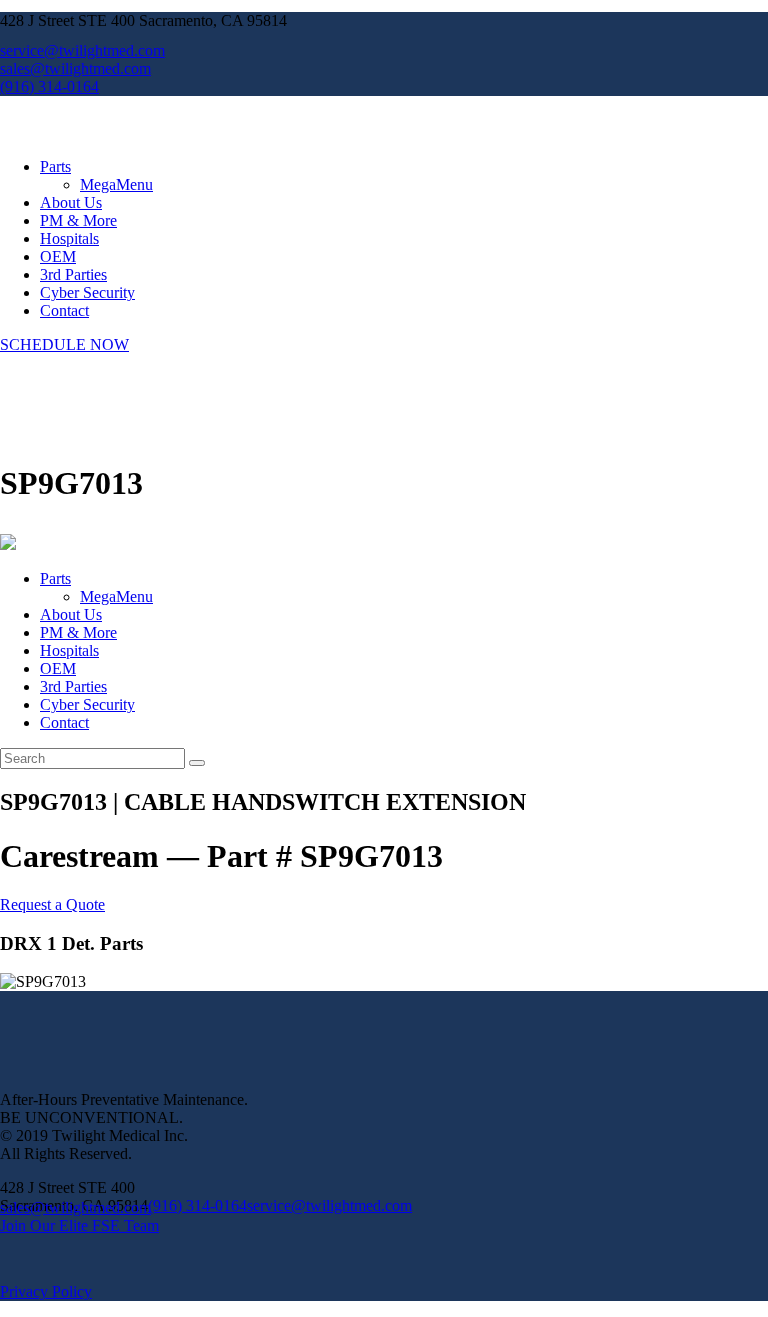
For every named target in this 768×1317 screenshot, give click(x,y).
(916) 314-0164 (197, 1205)
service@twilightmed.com (329, 1205)
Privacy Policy (46, 1291)
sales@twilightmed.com (75, 1207)
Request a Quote (52, 904)
